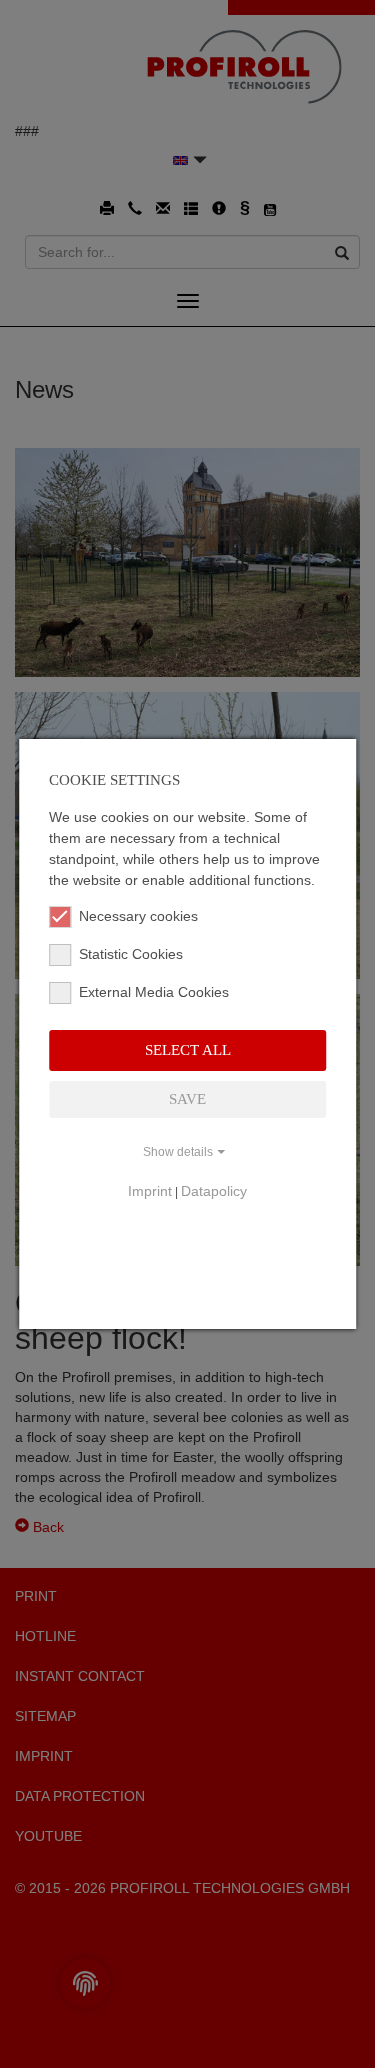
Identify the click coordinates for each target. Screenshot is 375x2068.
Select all (188, 1050)
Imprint (150, 1191)
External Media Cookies (154, 992)
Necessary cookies (138, 916)
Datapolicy (214, 1191)
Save (187, 1099)
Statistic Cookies (131, 954)
